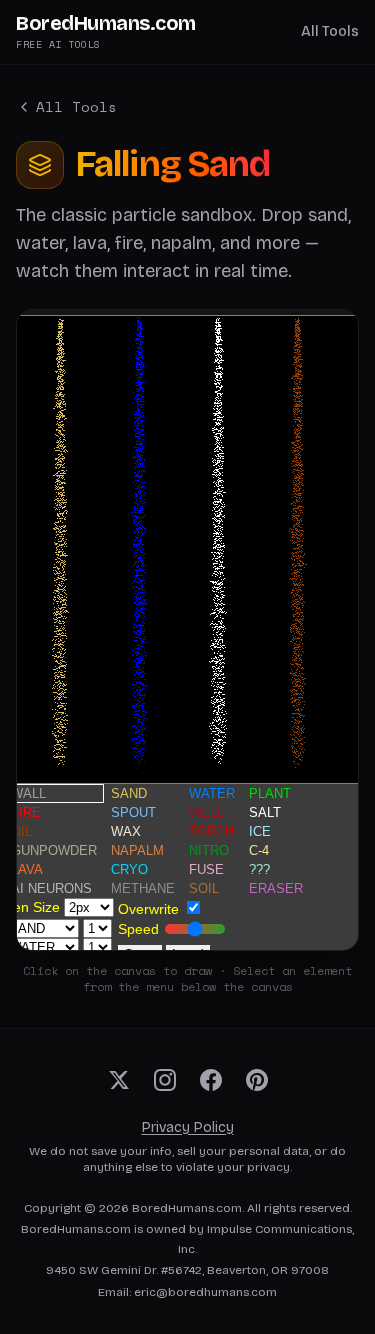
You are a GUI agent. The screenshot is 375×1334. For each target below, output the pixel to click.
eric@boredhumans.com (205, 1292)
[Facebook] (211, 1080)
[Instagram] (165, 1080)
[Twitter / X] (119, 1080)
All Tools (330, 31)
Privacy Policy (188, 1127)
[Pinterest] (257, 1080)
